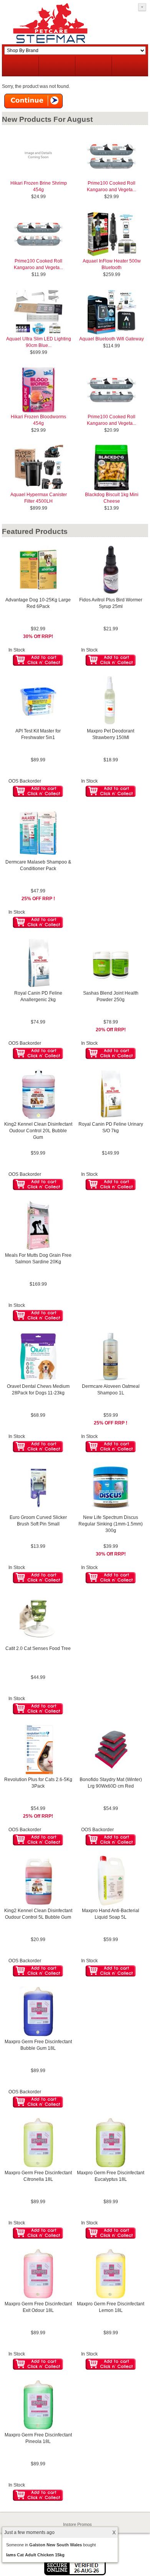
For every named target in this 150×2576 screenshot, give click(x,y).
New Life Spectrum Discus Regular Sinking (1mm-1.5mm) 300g (111, 1524)
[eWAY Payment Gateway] (75, 2574)
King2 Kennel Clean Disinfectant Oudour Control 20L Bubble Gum (38, 1131)
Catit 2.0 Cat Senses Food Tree (38, 1648)
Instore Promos (77, 2524)
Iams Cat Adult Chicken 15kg (35, 2555)
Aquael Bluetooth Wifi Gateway (112, 339)
